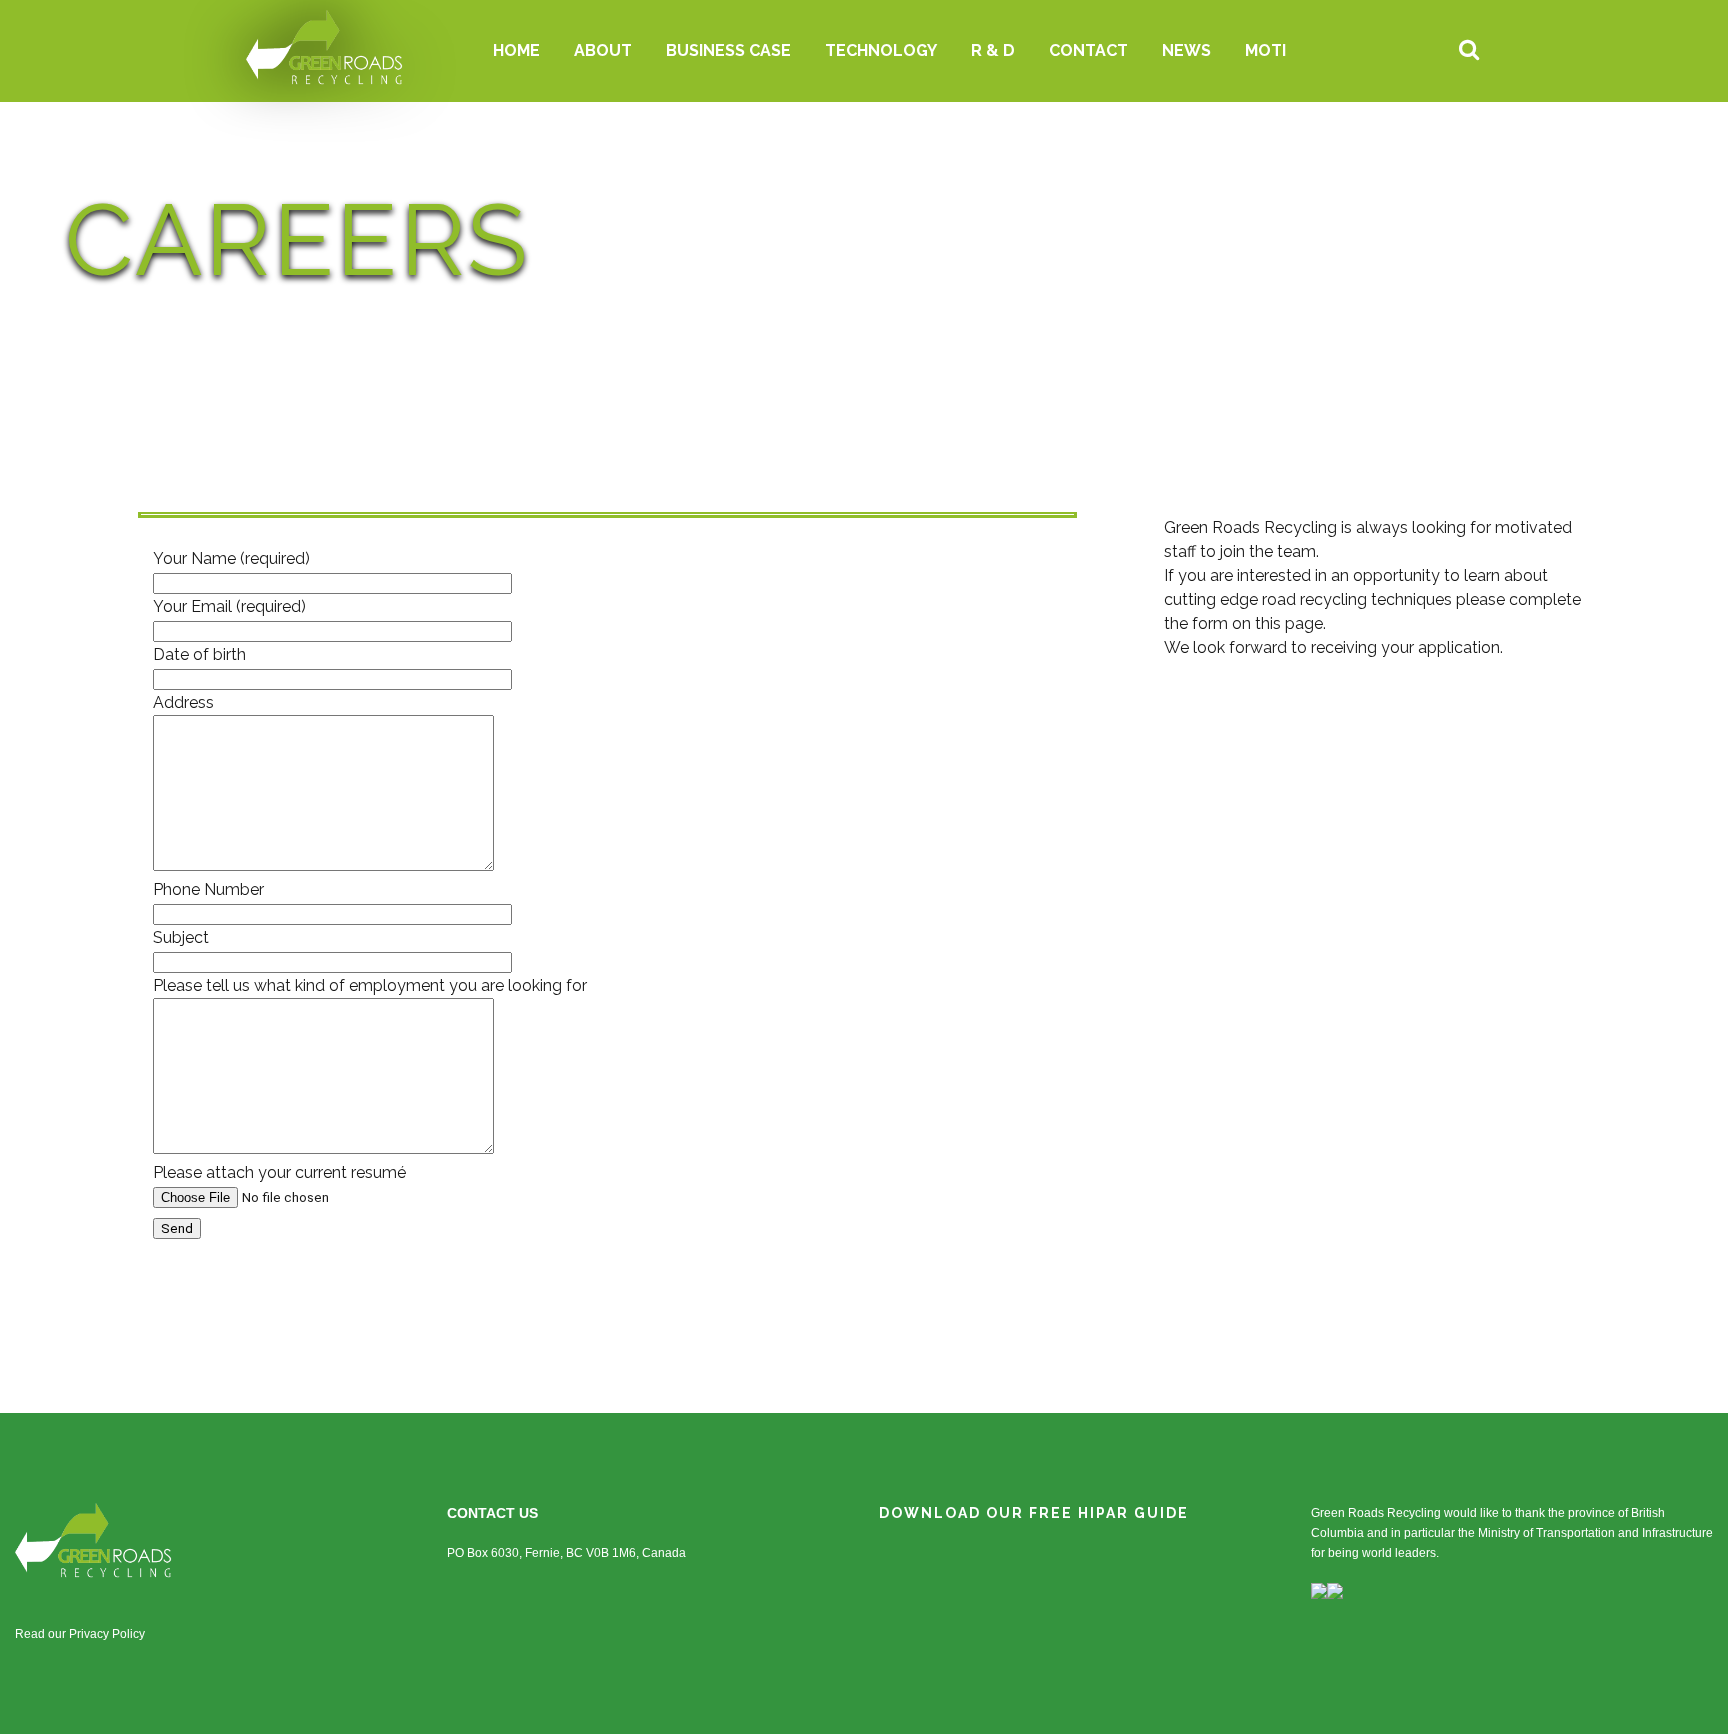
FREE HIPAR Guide (1109, 1513)
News (1186, 50)
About (603, 50)
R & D (993, 50)
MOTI (1265, 50)
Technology (881, 50)
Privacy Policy (107, 1634)
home (516, 50)
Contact (1088, 50)
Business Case (728, 50)
